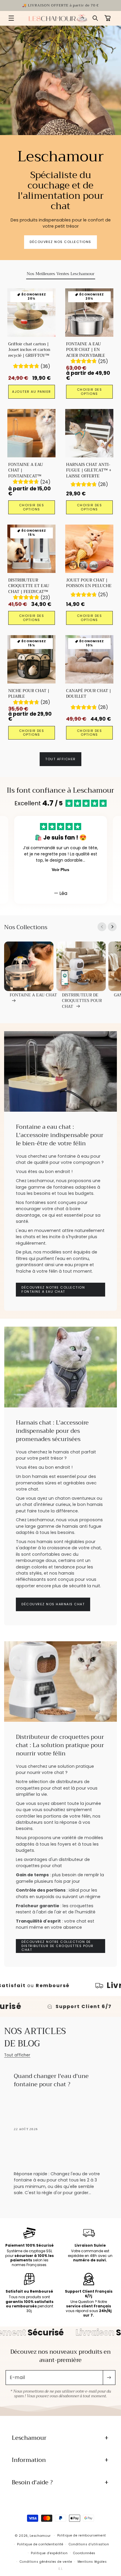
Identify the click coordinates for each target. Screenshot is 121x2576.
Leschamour (40, 2535)
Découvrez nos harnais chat (53, 1604)
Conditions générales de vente (46, 2562)
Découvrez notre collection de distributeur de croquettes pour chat (58, 1946)
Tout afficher (60, 759)
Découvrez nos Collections (60, 242)
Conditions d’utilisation (89, 2544)
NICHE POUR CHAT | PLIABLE (29, 694)
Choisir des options (90, 391)
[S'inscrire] (109, 2378)
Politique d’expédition (49, 2553)
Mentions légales (92, 2562)
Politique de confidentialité (40, 2544)
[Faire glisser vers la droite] (112, 927)
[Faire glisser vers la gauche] (102, 927)
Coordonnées (84, 2553)
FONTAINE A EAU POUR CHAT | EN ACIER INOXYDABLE (86, 350)
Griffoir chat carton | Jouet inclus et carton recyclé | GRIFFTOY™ (30, 350)
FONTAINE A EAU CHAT (33, 995)
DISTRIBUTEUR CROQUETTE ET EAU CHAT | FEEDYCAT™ (29, 586)
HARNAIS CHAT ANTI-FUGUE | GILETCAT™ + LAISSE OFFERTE (89, 470)
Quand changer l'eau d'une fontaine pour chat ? (52, 2081)
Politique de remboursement (82, 2535)
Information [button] (29, 2460)
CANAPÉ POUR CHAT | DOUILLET (89, 694)
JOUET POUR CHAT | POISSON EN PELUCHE (89, 583)
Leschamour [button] (29, 2438)
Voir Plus (60, 870)
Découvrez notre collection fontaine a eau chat (53, 1290)
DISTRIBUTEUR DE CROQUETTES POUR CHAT (82, 1001)
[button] (11, 18)
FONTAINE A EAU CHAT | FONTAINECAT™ (26, 470)
